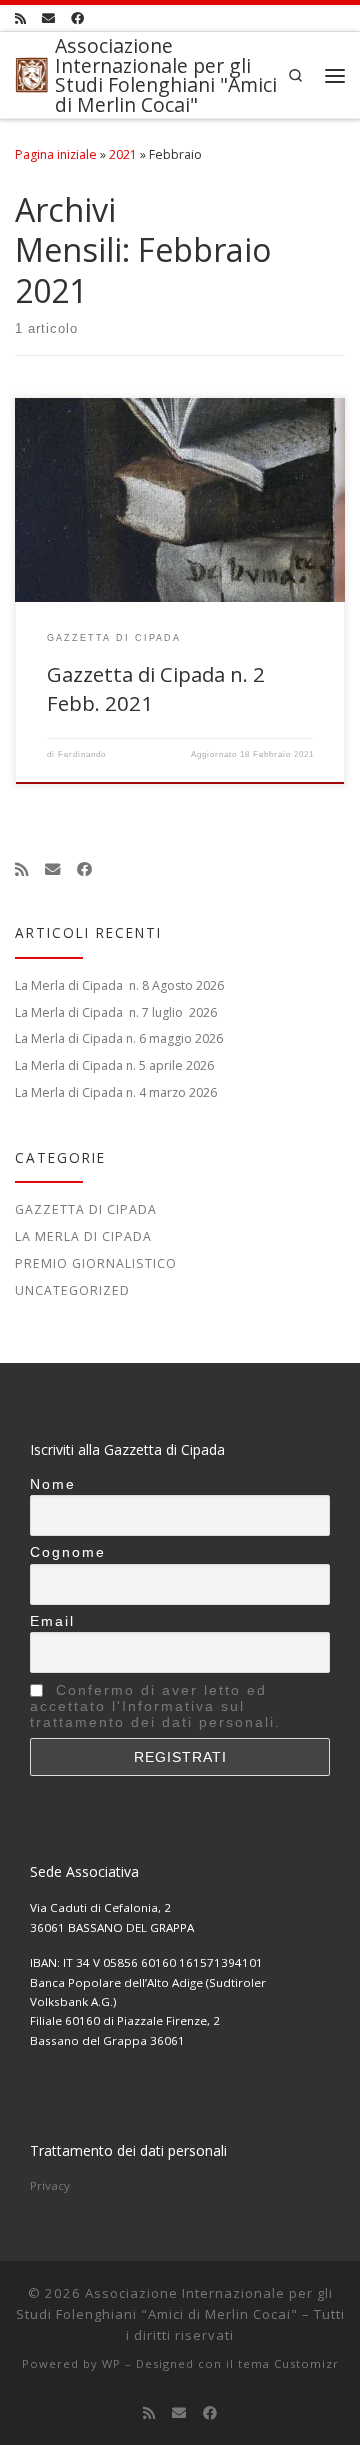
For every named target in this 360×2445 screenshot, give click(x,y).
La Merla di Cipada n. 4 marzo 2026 (116, 1092)
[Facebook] (77, 18)
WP (111, 2363)
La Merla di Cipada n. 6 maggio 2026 (119, 1038)
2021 (123, 154)
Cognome (68, 1552)
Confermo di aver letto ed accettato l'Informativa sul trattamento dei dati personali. (155, 1706)
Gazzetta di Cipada (86, 1209)
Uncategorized (72, 1290)
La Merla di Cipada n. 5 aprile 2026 (114, 1065)
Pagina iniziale (56, 154)
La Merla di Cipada (83, 1236)
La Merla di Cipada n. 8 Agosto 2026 (119, 985)
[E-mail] (48, 18)
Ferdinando (82, 754)
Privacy (50, 2185)
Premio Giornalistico (96, 1263)
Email (52, 1621)
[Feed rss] (20, 18)
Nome (53, 1484)
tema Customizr (288, 2363)
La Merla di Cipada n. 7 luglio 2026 (116, 1012)
